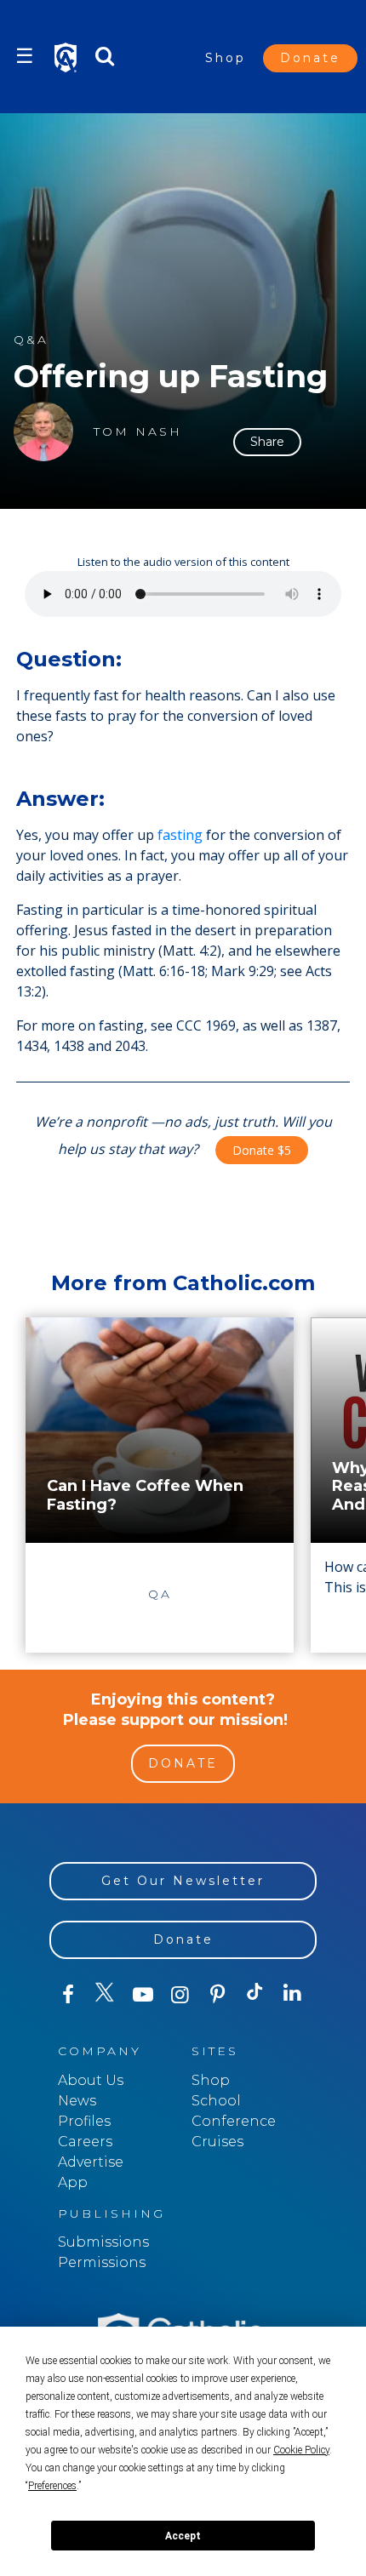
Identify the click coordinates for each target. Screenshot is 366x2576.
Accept (183, 2536)
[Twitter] (106, 1995)
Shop (226, 58)
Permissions (102, 2262)
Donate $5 (262, 1150)
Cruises (217, 2142)
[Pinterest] (218, 1995)
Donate (310, 58)
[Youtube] (143, 1995)
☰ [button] (25, 56)
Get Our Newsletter (183, 1881)
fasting (180, 835)
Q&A (31, 340)
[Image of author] (43, 431)
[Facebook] (68, 1995)
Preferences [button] (52, 2486)
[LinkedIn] (293, 1994)
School (216, 2101)
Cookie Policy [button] (301, 2450)
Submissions (103, 2242)
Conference (234, 2121)
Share (267, 442)
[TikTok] (255, 1995)
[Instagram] (180, 1995)
